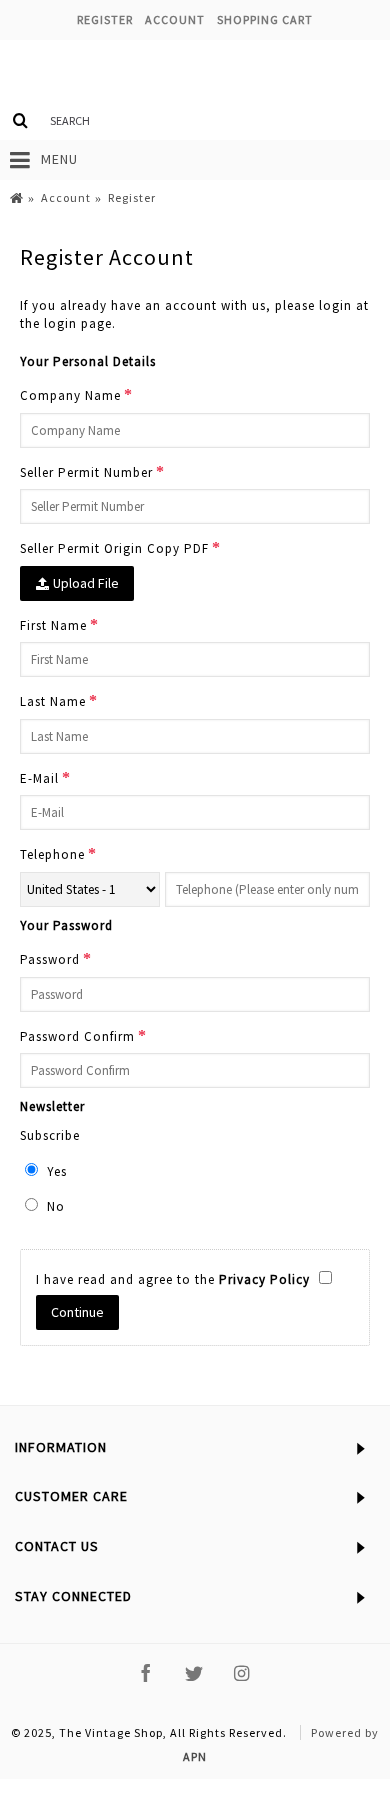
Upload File (84, 583)
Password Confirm (77, 1036)
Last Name (53, 701)
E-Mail (39, 778)
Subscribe (50, 1135)
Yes (55, 1171)
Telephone (52, 854)
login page (78, 323)
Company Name (70, 395)
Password (50, 959)
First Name (53, 625)
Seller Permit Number (86, 472)
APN (195, 1756)
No (54, 1206)
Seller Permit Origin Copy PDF (114, 548)
